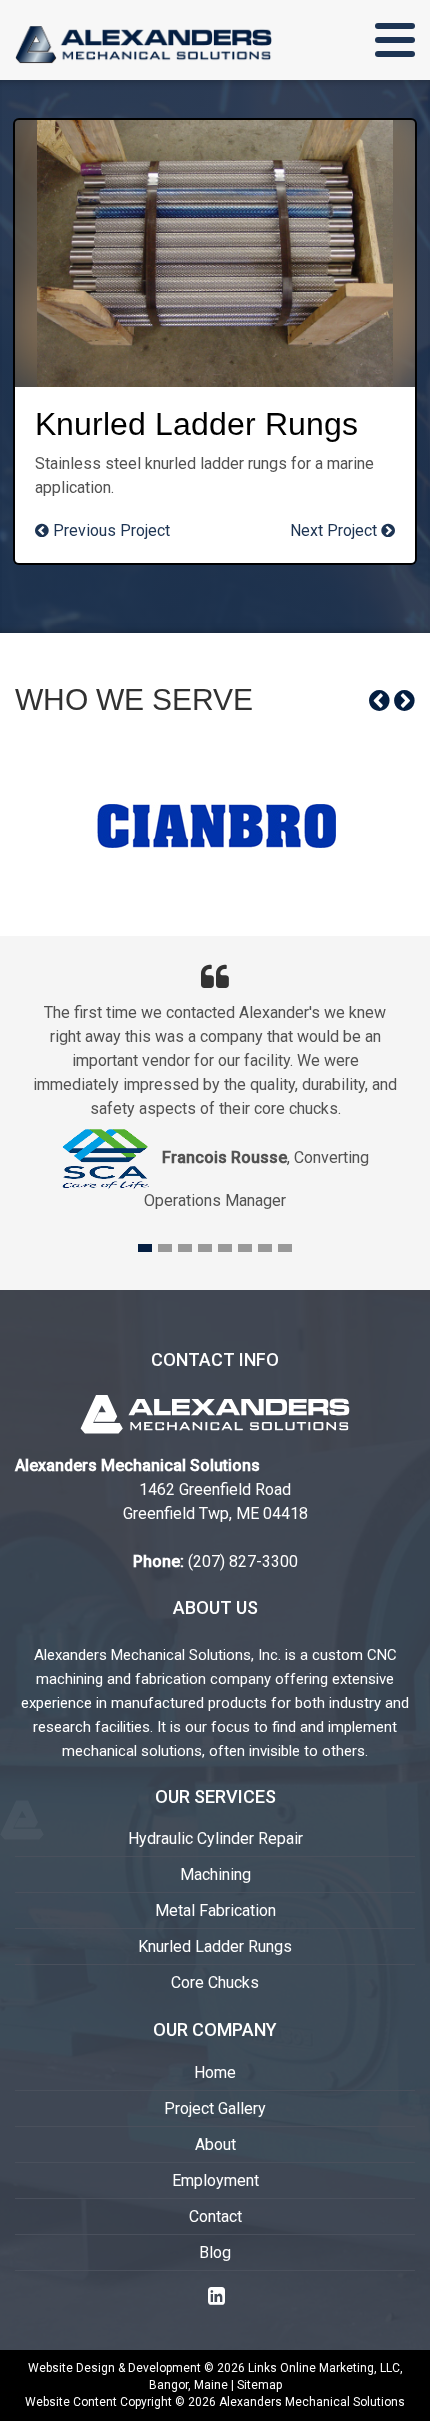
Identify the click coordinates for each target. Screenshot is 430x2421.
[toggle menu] (395, 40)
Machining (215, 1874)
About (215, 2144)
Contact (215, 2216)
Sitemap (259, 2385)
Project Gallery (215, 2108)
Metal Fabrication (215, 1910)
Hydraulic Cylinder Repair (215, 1838)
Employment (215, 2180)
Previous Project (109, 530)
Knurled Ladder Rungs (215, 1946)
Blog (215, 2252)
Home (215, 2072)
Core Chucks (215, 1982)
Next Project (335, 530)
